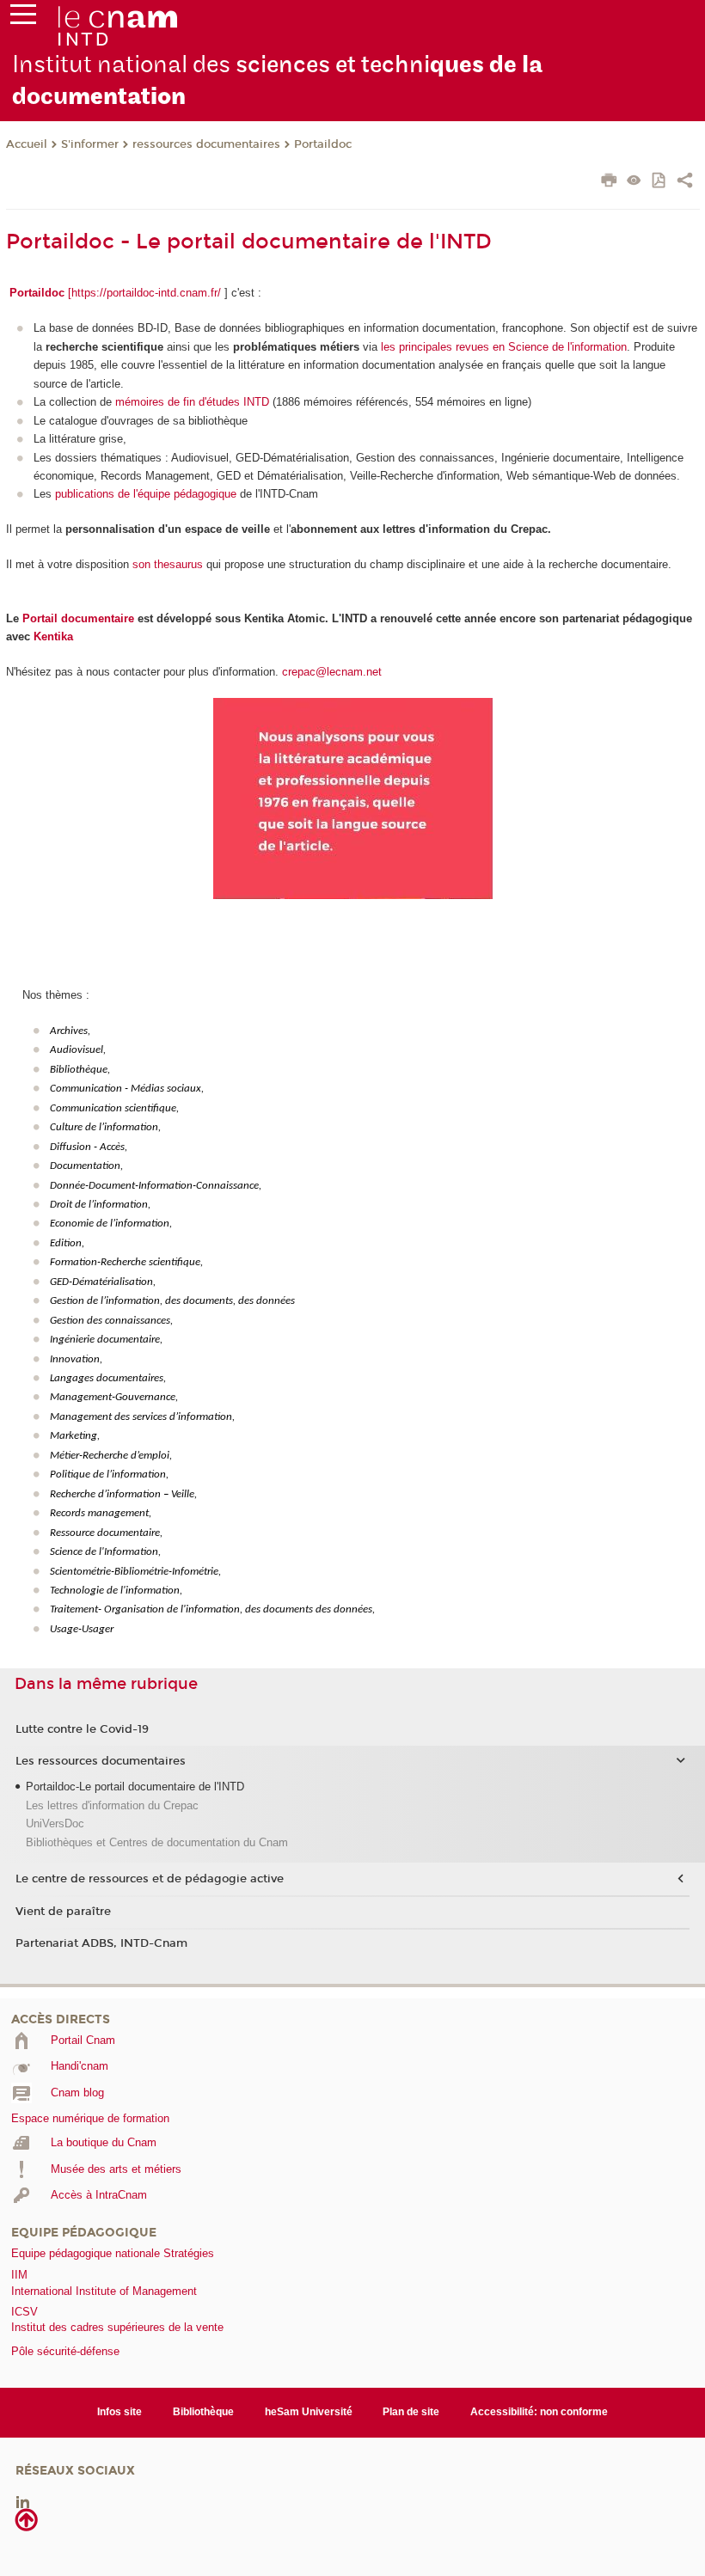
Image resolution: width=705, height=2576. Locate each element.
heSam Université (309, 2412)
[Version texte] (634, 182)
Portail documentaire (78, 618)
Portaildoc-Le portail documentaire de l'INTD (135, 1787)
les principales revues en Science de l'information (504, 347)
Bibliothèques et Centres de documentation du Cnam (157, 1842)
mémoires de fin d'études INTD (192, 402)
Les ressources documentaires (101, 1761)
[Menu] (23, 18)
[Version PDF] (660, 182)
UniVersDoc (55, 1823)
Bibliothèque (203, 2412)
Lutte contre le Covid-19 (82, 1729)
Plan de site (411, 2412)
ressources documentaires (206, 144)
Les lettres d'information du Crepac (112, 1805)
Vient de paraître (63, 1912)
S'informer (90, 144)
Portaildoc (323, 144)
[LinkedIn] (23, 2501)
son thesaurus (168, 564)
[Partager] (685, 182)
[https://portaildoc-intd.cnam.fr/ (144, 293)
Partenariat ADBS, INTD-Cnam (101, 1943)
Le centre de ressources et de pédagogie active (150, 1879)
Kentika (53, 636)
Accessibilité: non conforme (539, 2412)
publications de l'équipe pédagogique (146, 494)
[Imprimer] (609, 182)
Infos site (120, 2412)
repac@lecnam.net (335, 672)
